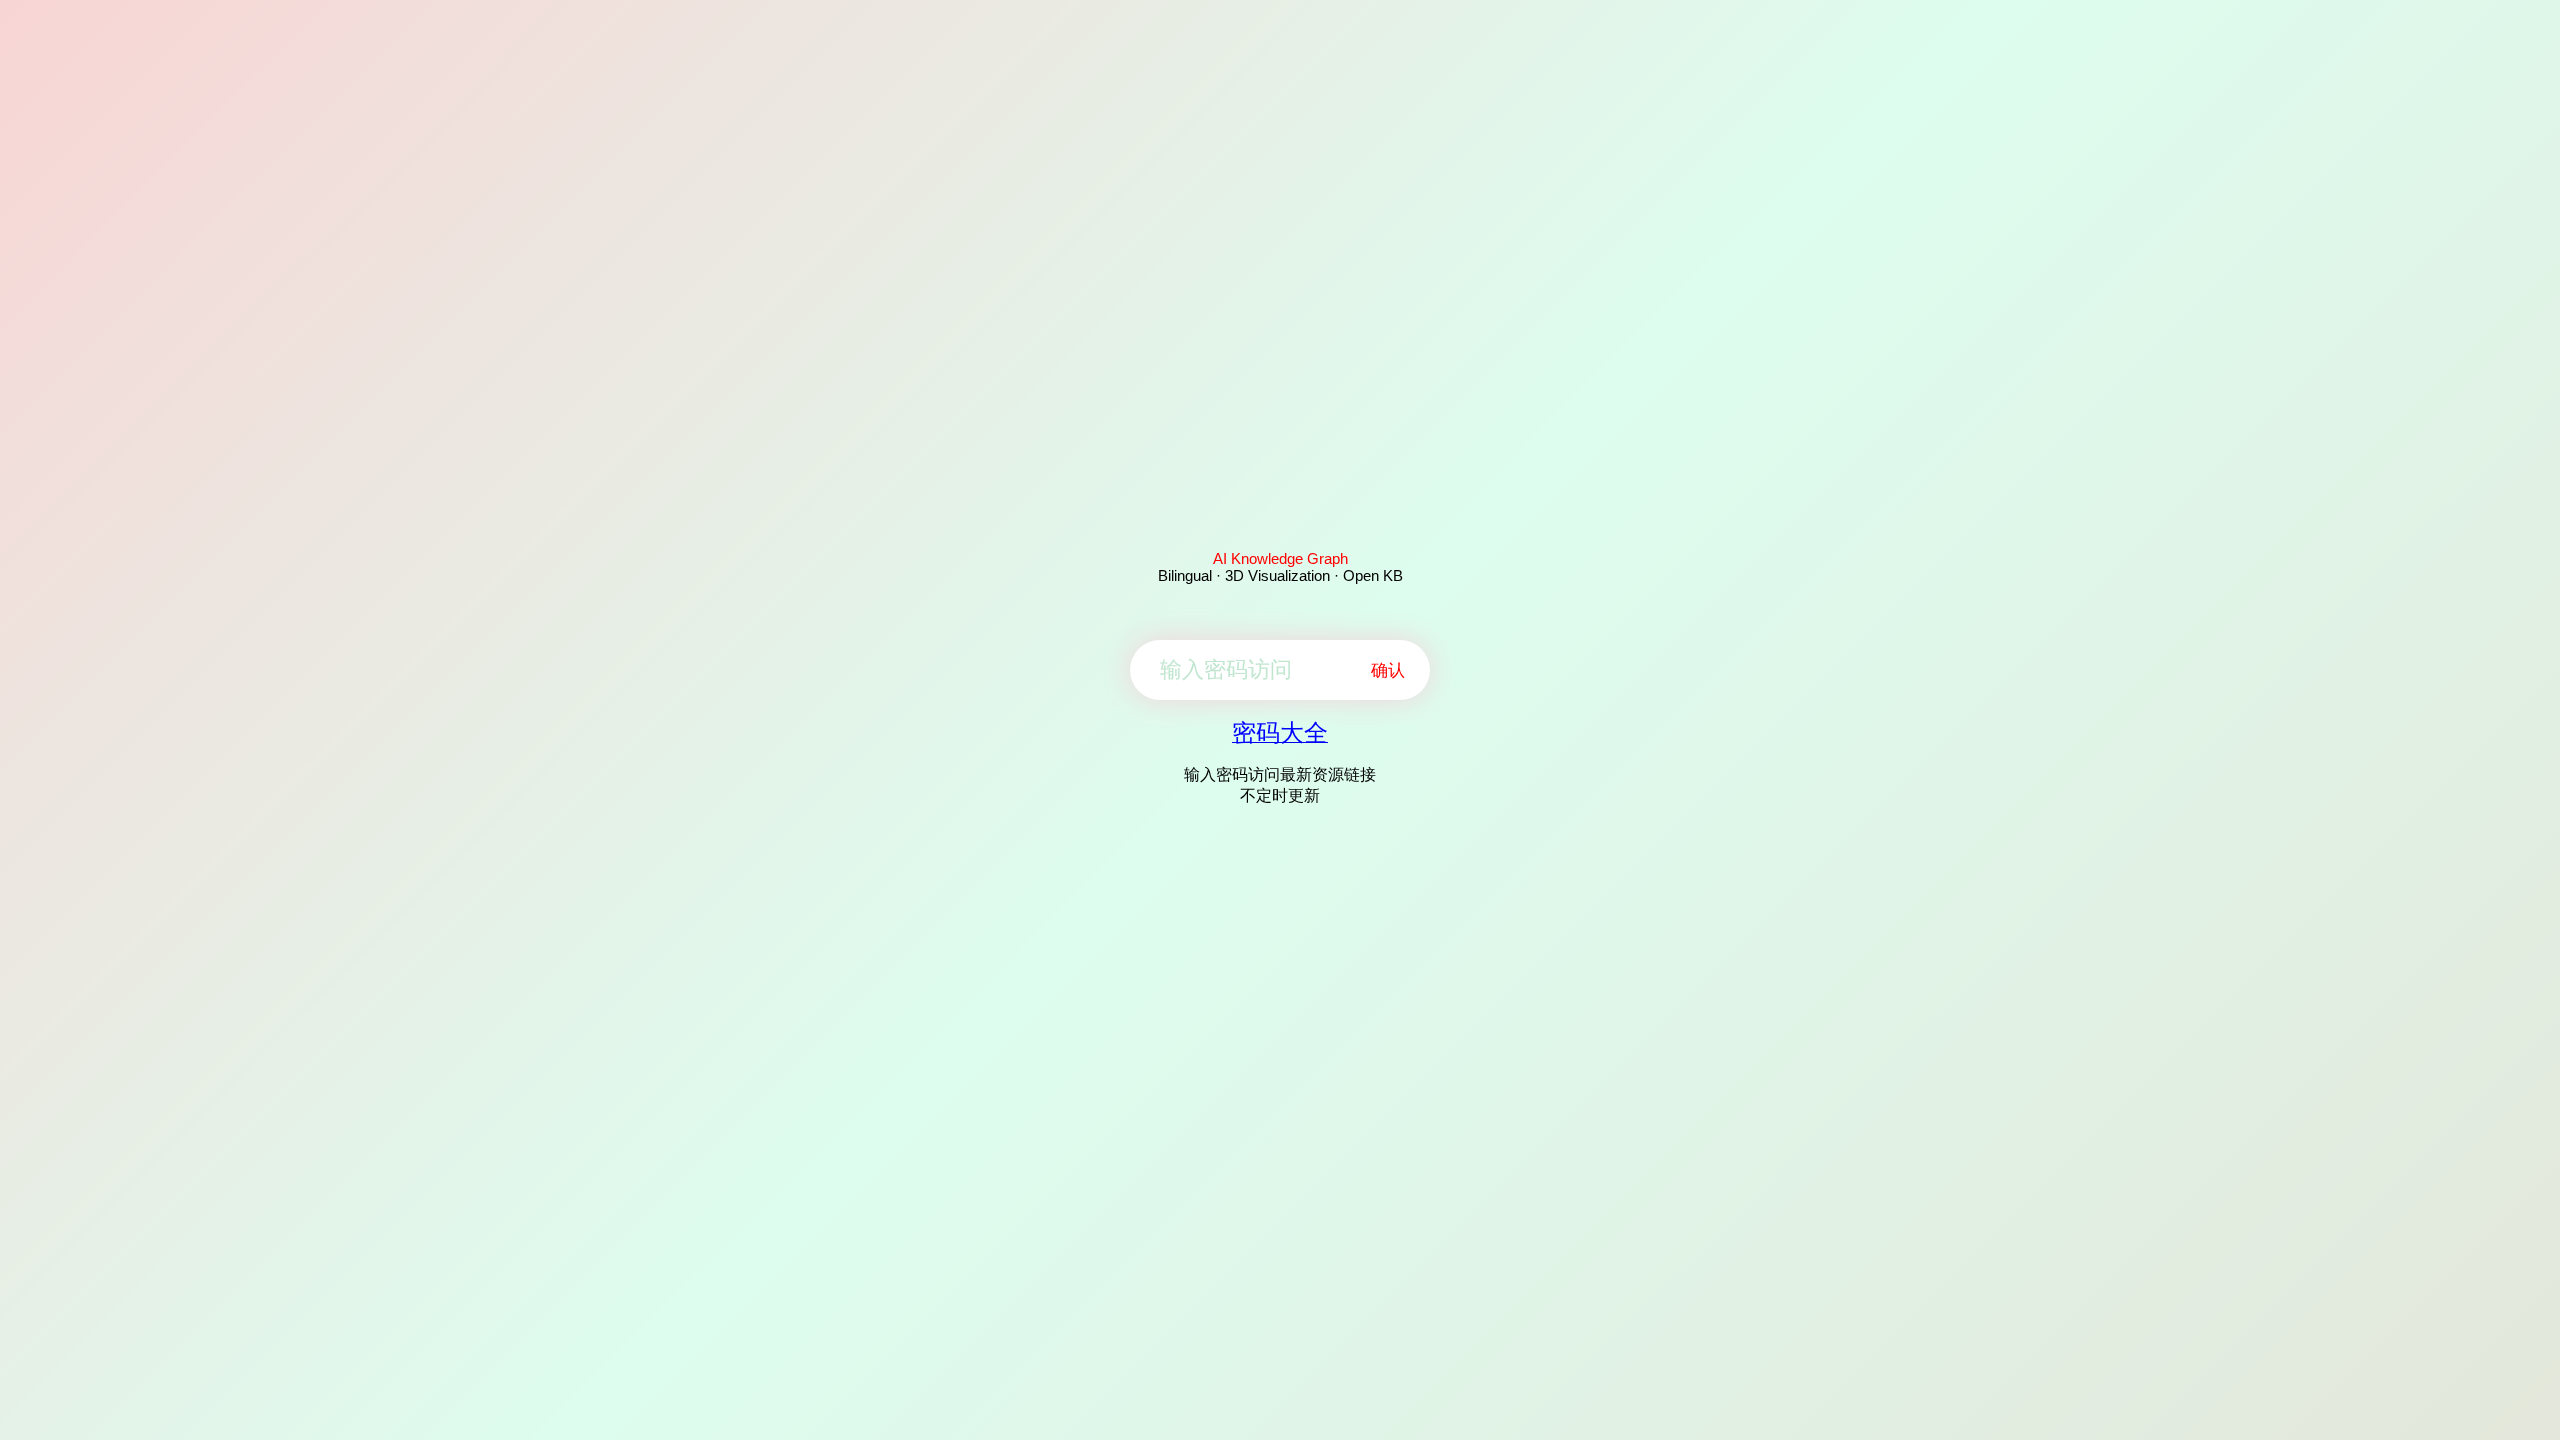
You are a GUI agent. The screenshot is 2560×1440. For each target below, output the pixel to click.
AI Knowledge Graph (1280, 558)
